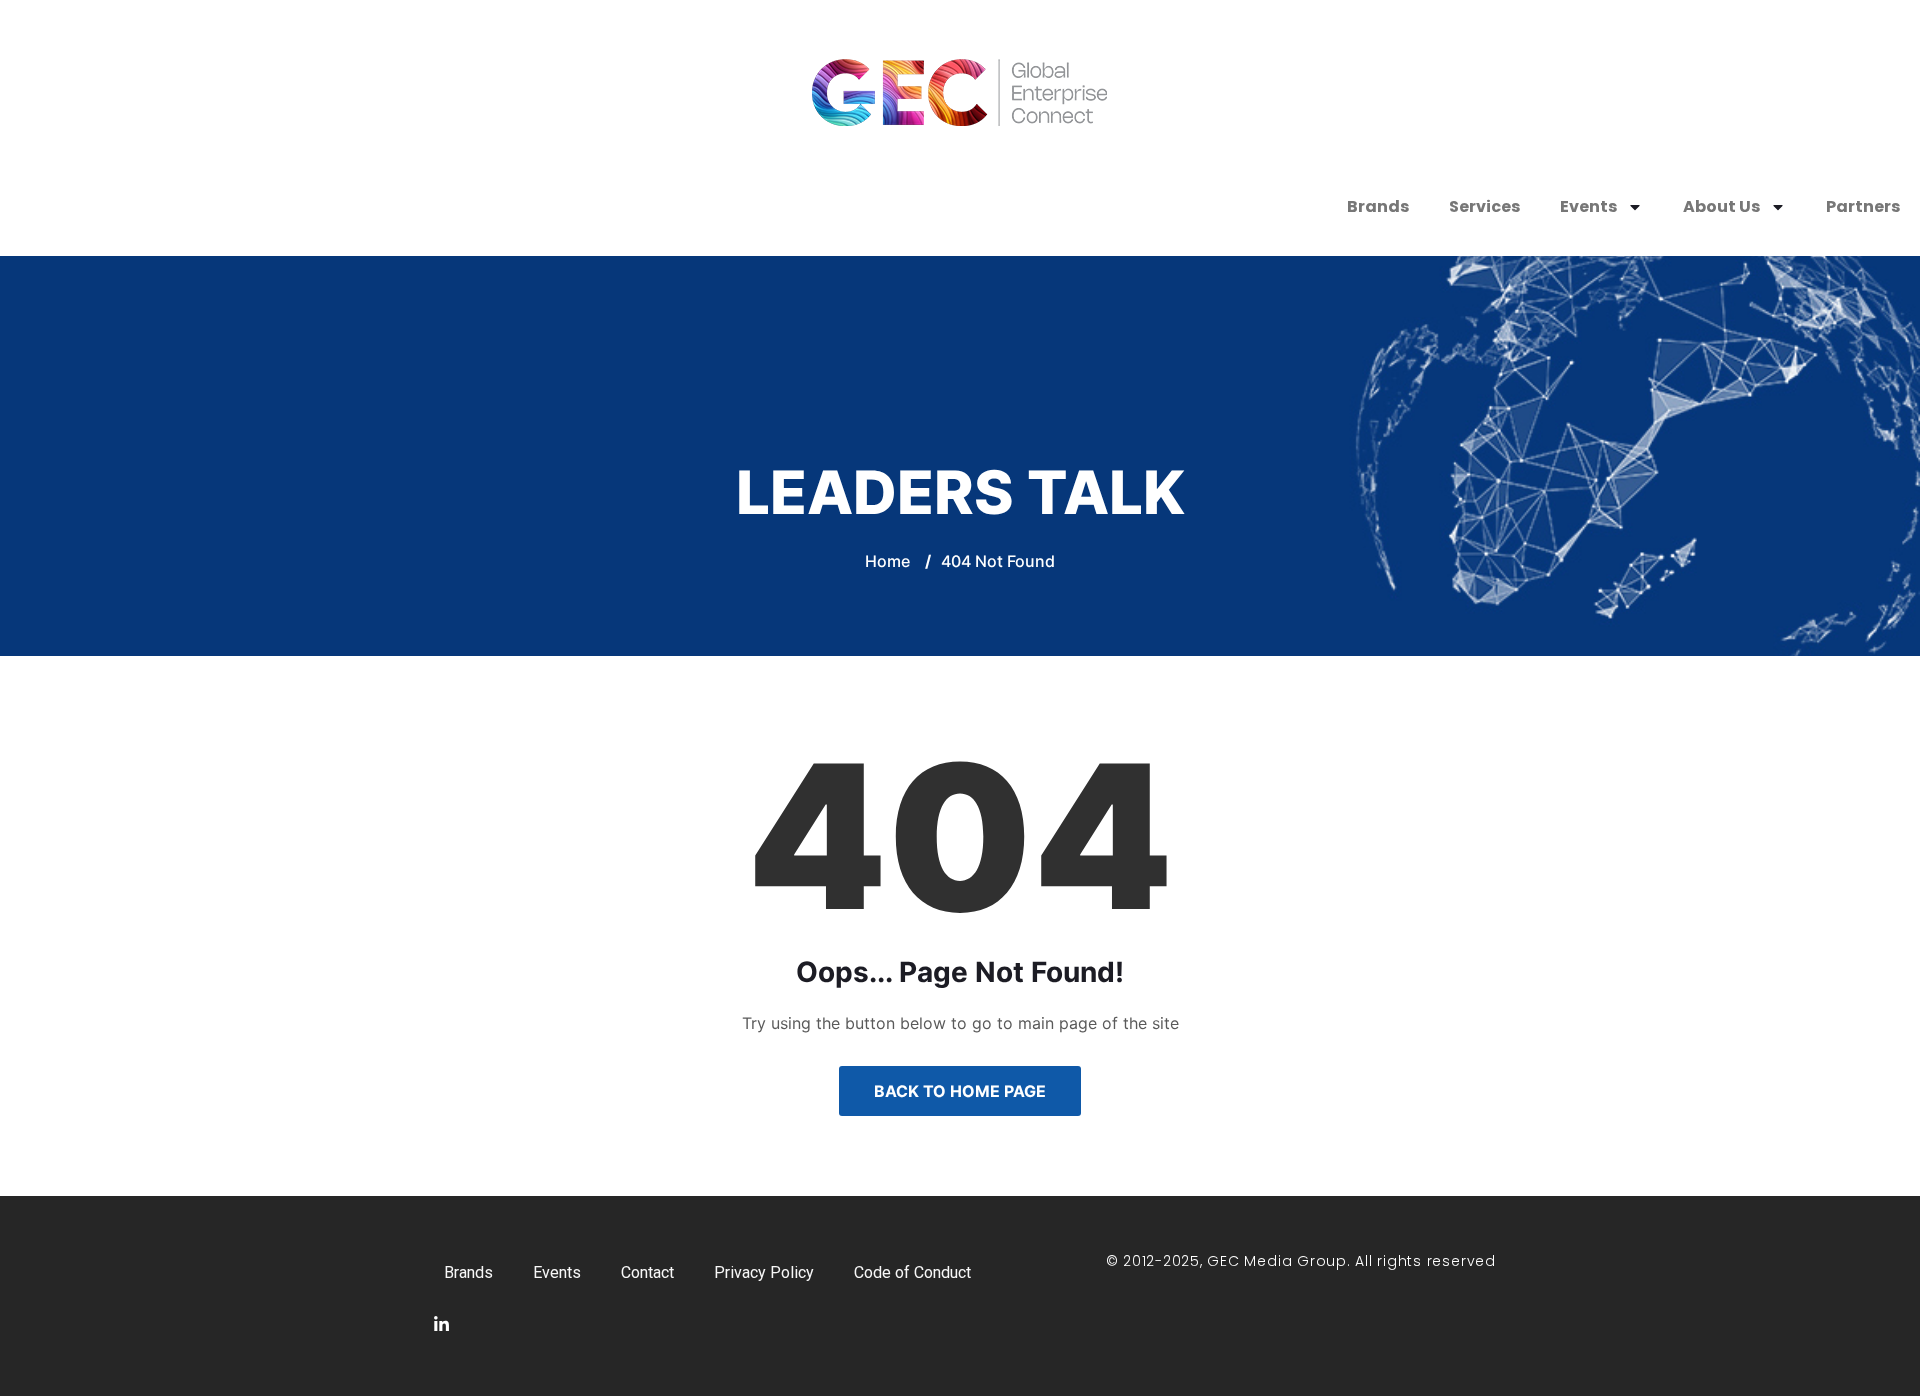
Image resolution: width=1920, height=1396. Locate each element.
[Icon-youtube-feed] (489, 1325)
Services (1484, 206)
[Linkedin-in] (441, 1325)
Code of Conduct (912, 1272)
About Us (1721, 206)
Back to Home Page (960, 1091)
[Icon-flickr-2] (585, 1325)
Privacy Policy (764, 1272)
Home (887, 561)
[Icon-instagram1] (537, 1325)
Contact (647, 1272)
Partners (1863, 206)
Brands (1378, 206)
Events (1588, 206)
